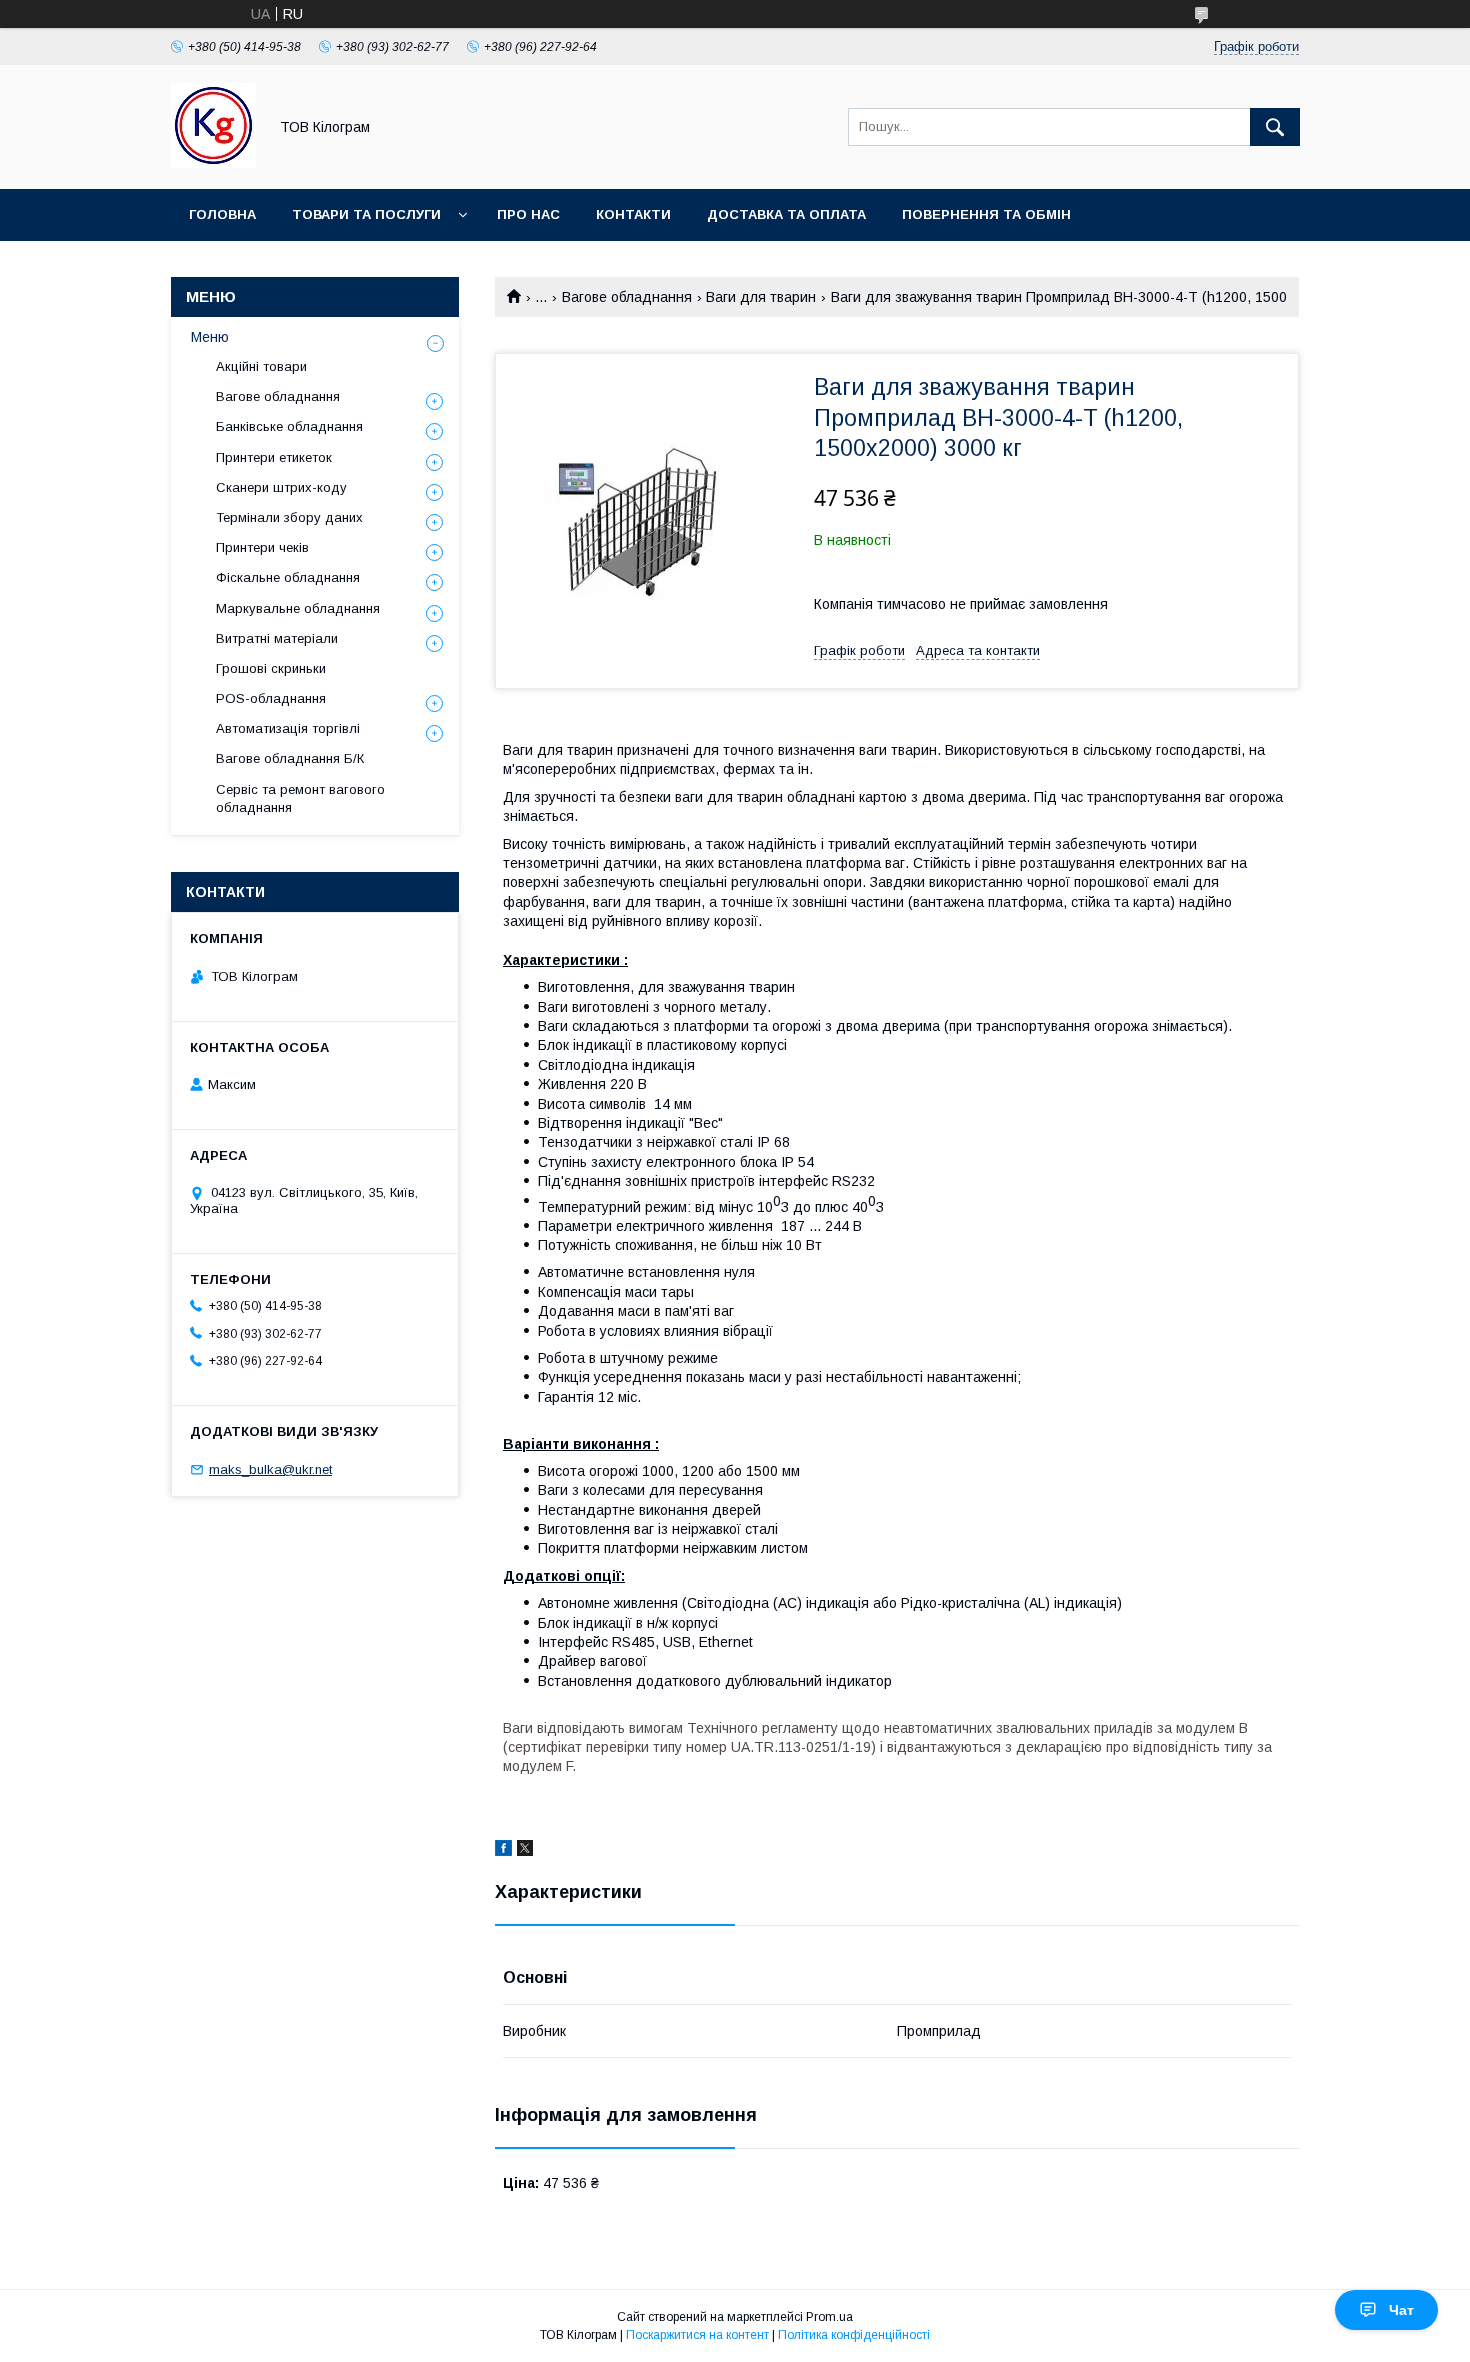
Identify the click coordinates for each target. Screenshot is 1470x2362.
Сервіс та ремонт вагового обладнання (300, 798)
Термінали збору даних (289, 517)
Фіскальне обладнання (288, 577)
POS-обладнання (271, 698)
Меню (210, 337)
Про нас (528, 214)
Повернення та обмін (986, 214)
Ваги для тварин (761, 297)
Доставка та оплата (786, 214)
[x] (525, 1851)
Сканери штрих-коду (281, 487)
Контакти (633, 214)
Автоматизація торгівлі (288, 728)
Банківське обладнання (289, 426)
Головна (222, 214)
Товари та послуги (366, 214)
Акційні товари (261, 366)
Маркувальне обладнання (298, 608)
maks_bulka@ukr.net (270, 1469)
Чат (1401, 2310)
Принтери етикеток (274, 457)
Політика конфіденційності (854, 2335)
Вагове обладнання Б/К (290, 758)
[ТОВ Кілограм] (213, 163)
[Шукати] (1275, 127)
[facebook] (503, 1851)
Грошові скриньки (271, 668)
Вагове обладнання (627, 297)
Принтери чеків (262, 547)
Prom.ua (829, 2317)
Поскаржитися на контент (697, 2335)
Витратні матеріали (277, 638)
